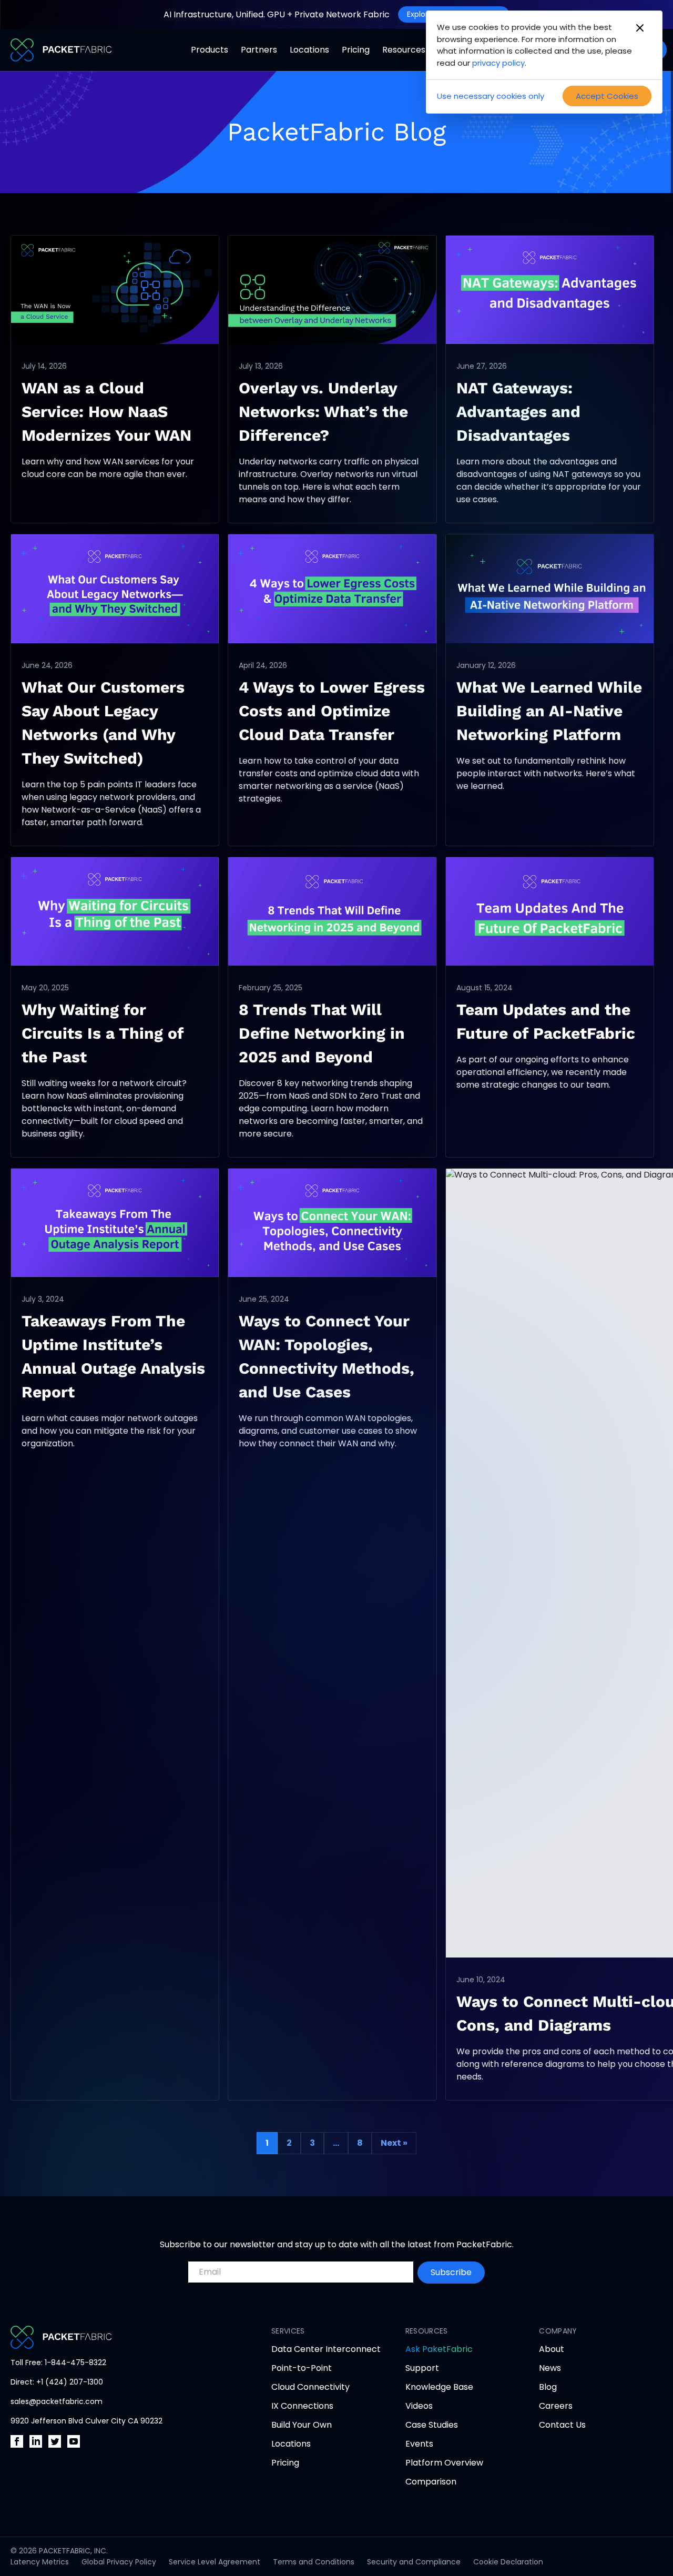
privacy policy (498, 63)
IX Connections (302, 2406)
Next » (394, 2143)
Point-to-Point (302, 2368)
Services (288, 2331)
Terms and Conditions (314, 2562)
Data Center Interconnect (326, 2349)
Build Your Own (302, 2425)
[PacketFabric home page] (120, 2337)
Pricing (356, 50)
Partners (259, 50)
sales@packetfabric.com (57, 2401)
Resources (404, 50)
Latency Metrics (40, 2562)
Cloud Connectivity (310, 2387)
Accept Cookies (607, 96)
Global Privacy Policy (119, 2562)
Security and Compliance (414, 2562)
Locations (309, 50)
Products (210, 50)
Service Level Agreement (215, 2562)
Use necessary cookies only (491, 96)
